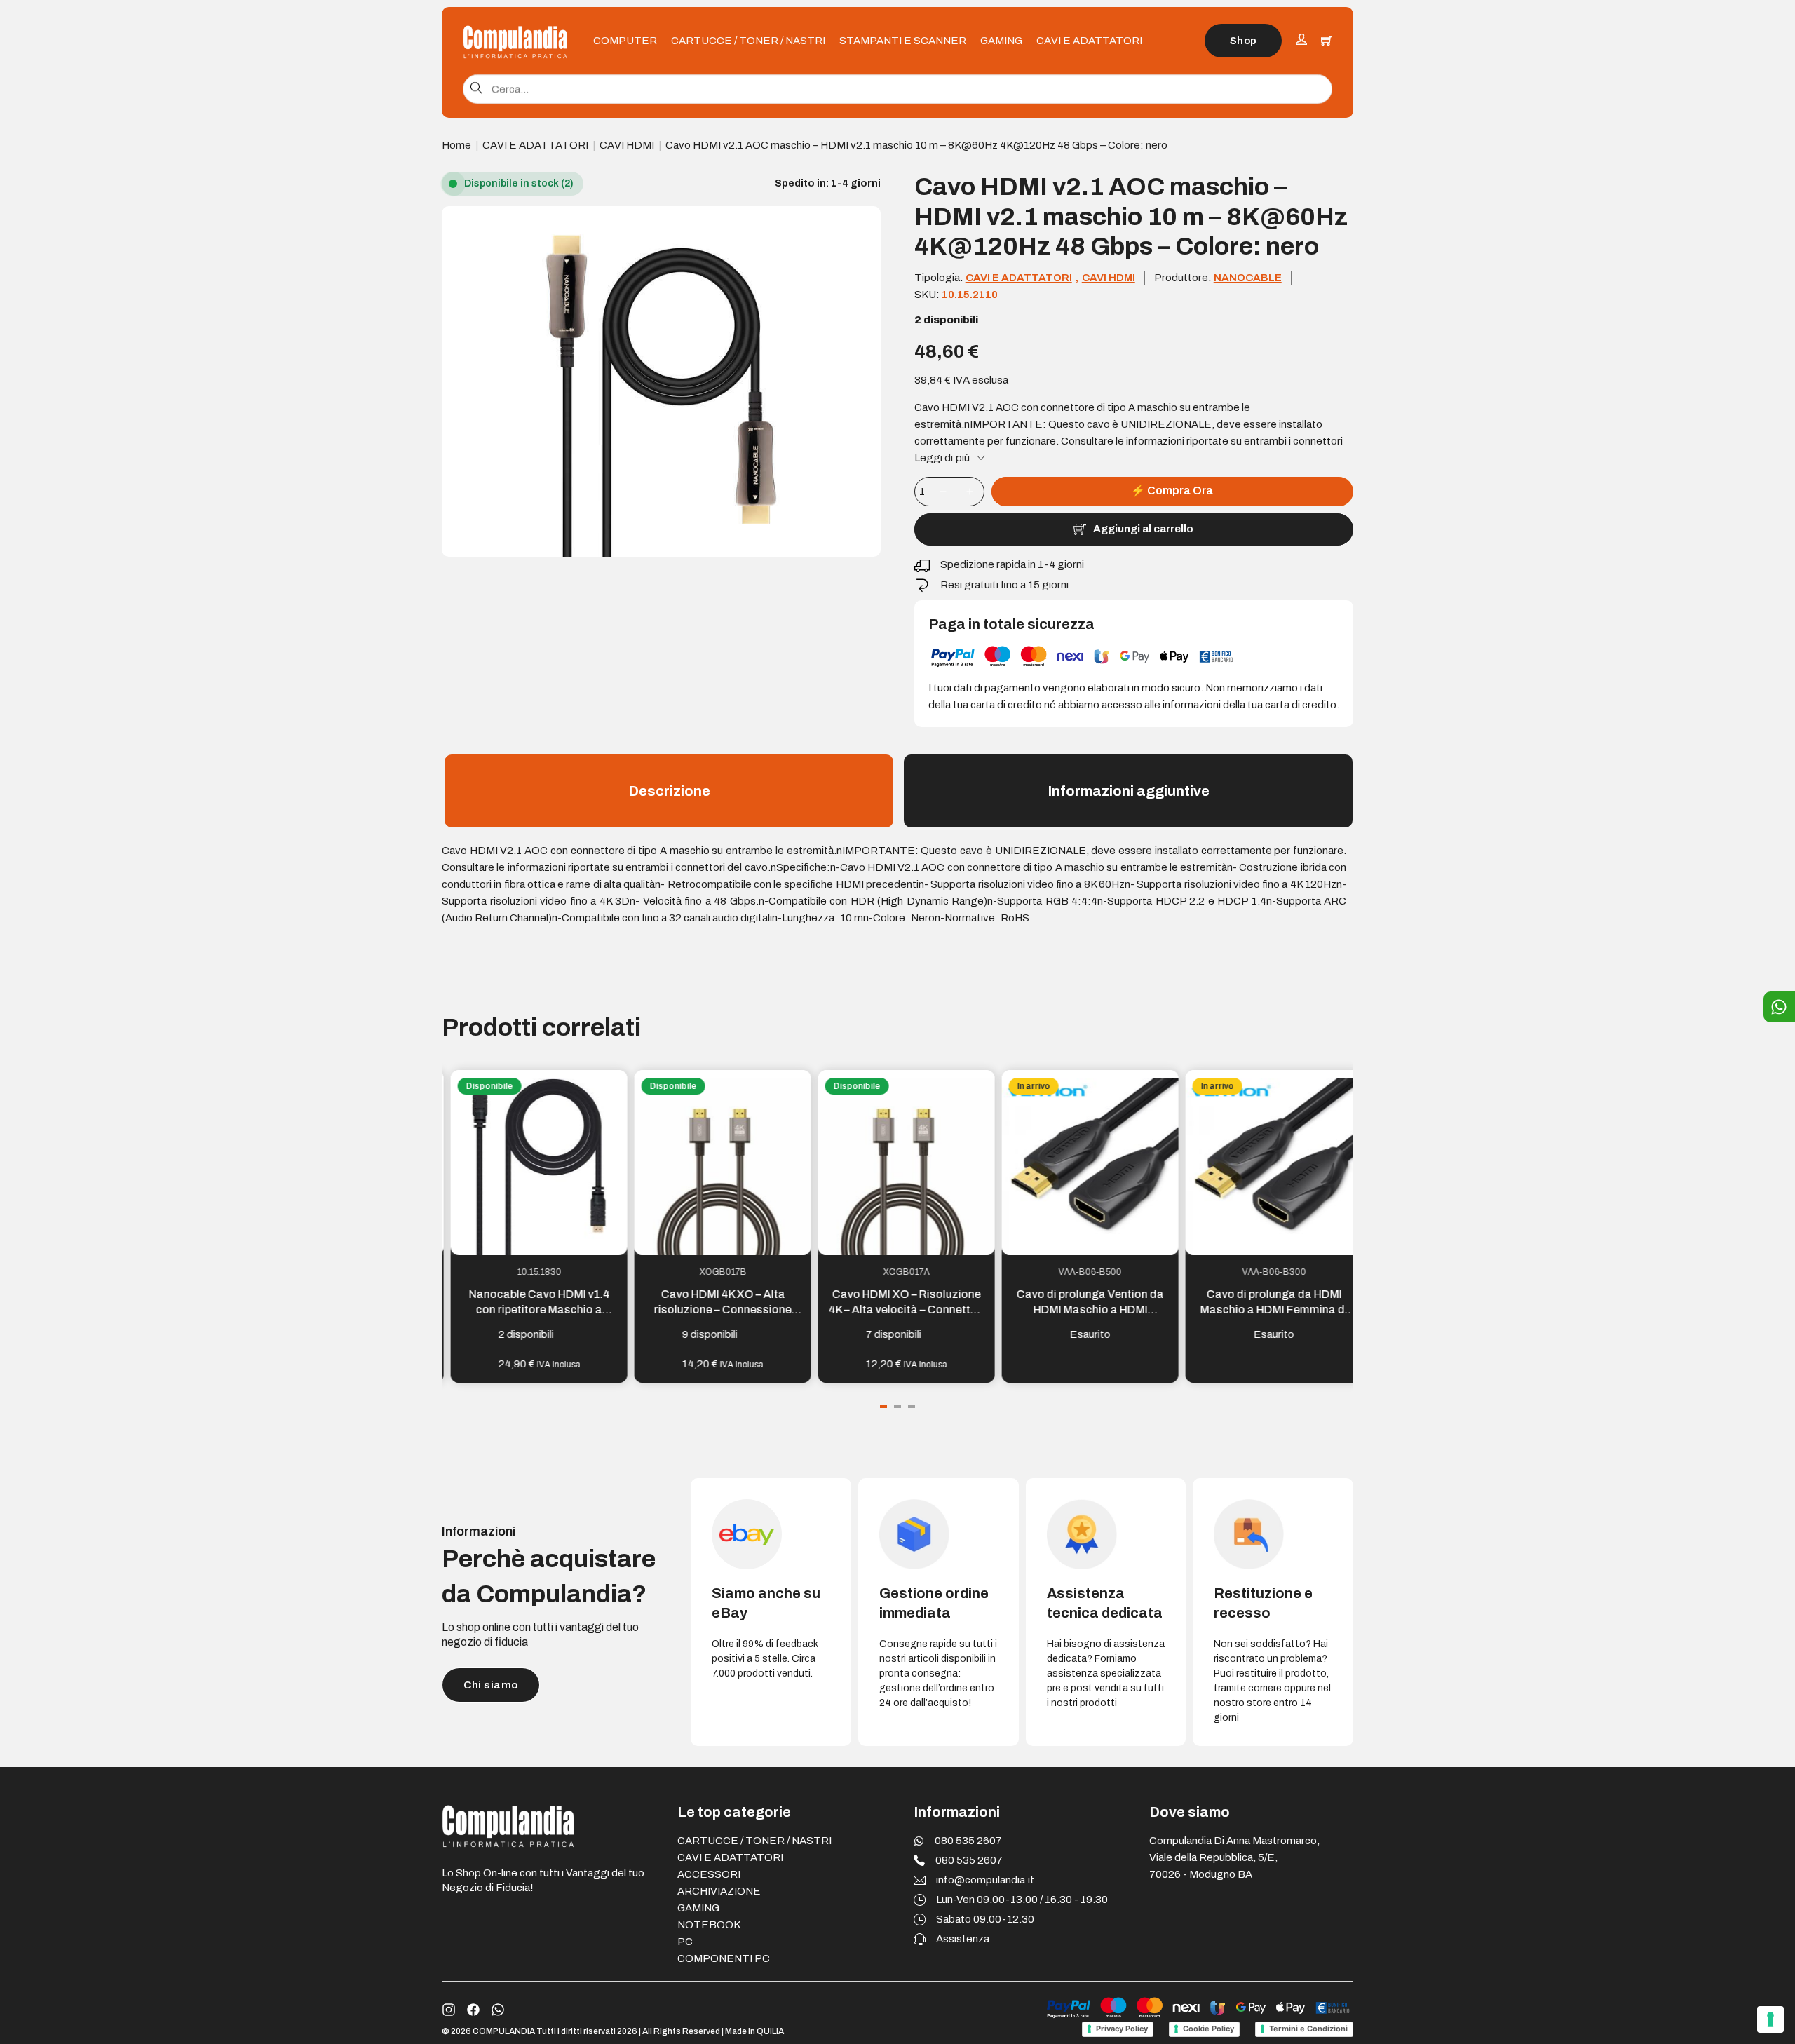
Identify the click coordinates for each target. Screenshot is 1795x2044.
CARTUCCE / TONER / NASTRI (748, 41)
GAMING (1001, 41)
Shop (1244, 41)
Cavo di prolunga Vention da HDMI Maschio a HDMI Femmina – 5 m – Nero (1081, 1310)
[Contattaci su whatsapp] (498, 2010)
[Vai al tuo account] (1301, 41)
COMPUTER (625, 41)
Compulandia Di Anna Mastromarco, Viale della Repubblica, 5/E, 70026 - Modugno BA (1234, 1857)
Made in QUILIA (754, 2031)
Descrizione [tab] (669, 791)
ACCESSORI (709, 1874)
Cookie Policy (1208, 2029)
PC (685, 1942)
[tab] (883, 1407)
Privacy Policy (1122, 2029)
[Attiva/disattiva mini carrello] (1327, 41)
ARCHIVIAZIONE (719, 1891)
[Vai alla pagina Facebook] (473, 2010)
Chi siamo (491, 1685)
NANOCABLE (1248, 278)
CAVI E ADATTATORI (1089, 41)
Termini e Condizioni (1308, 2029)
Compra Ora (1172, 490)
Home (456, 145)
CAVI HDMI (627, 145)
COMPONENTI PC (724, 1958)
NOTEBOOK (709, 1925)
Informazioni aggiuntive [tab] (1129, 791)
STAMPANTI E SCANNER (903, 41)
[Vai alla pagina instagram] (449, 2010)
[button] (862, 225)
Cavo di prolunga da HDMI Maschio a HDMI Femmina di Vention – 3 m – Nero (1265, 1310)
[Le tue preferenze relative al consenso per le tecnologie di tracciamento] (1770, 2019)
